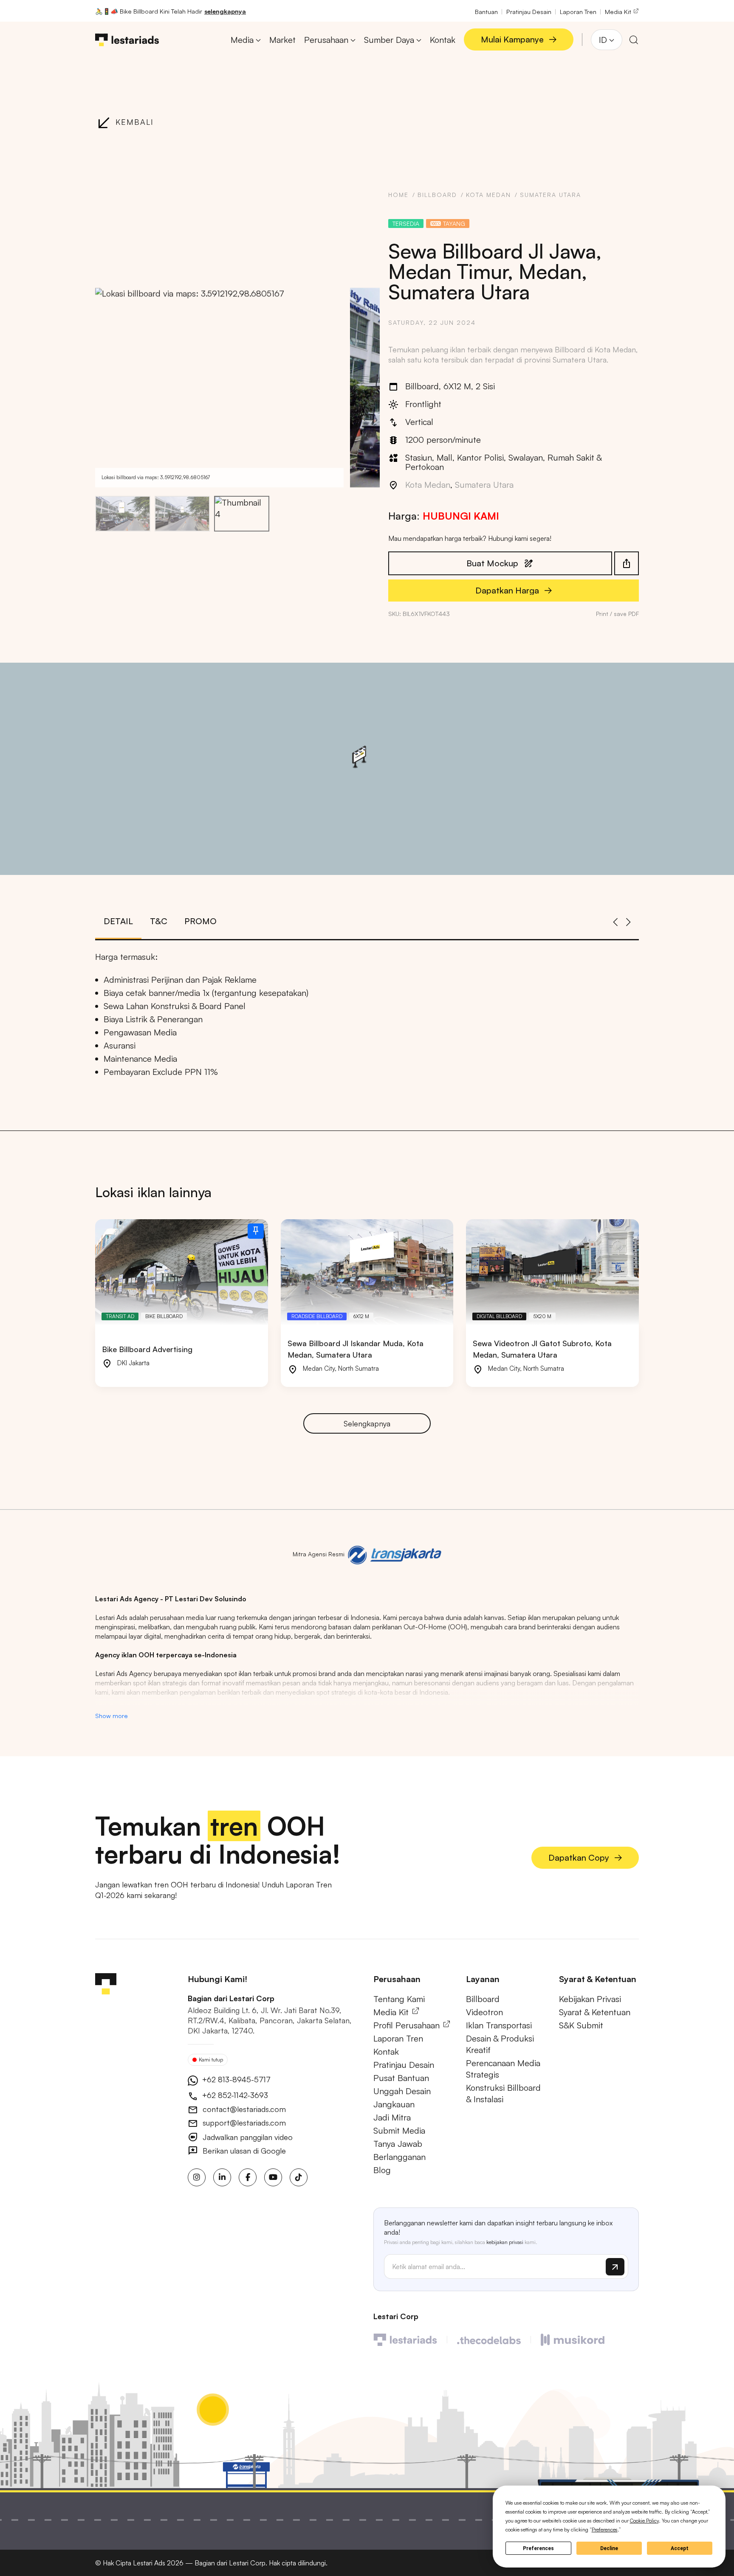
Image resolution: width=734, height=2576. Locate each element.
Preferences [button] (605, 2530)
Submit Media (399, 2130)
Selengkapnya (367, 1423)
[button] (229, 387)
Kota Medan (488, 195)
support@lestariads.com (243, 2123)
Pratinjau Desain (529, 11)
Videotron (484, 2012)
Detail (118, 921)
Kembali (135, 122)
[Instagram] (197, 2177)
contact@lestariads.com (243, 2109)
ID (603, 40)
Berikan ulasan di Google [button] (243, 2151)
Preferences (538, 2548)
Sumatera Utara (550, 195)
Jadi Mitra (392, 2117)
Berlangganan (399, 2157)
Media (242, 40)
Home (398, 195)
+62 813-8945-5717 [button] (235, 2079)
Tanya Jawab (398, 2144)
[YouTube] (273, 2177)
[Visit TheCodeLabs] (489, 2339)
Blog (382, 2170)
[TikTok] (299, 2177)
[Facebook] (248, 2177)
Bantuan (486, 11)
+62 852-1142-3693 (234, 2095)
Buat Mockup (492, 563)
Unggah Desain (402, 2091)
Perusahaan (326, 40)
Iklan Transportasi (499, 2025)
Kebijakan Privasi (590, 1999)
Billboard (437, 195)
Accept (680, 2548)
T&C (159, 921)
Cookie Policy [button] (644, 2521)
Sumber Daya (389, 40)
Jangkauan (394, 2104)
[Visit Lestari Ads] (405, 2339)
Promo (200, 921)
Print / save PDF (617, 614)
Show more (112, 1715)
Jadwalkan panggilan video (247, 2137)
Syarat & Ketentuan (595, 2012)
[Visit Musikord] (573, 2339)
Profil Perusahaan (408, 2025)
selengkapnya (225, 11)
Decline (609, 2548)
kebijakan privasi (505, 2242)
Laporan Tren (578, 11)
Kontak (386, 2052)
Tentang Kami (399, 1999)
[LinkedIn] (222, 2177)
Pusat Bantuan (401, 2078)
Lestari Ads (149, 2563)
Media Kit (619, 11)
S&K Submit (581, 2025)
